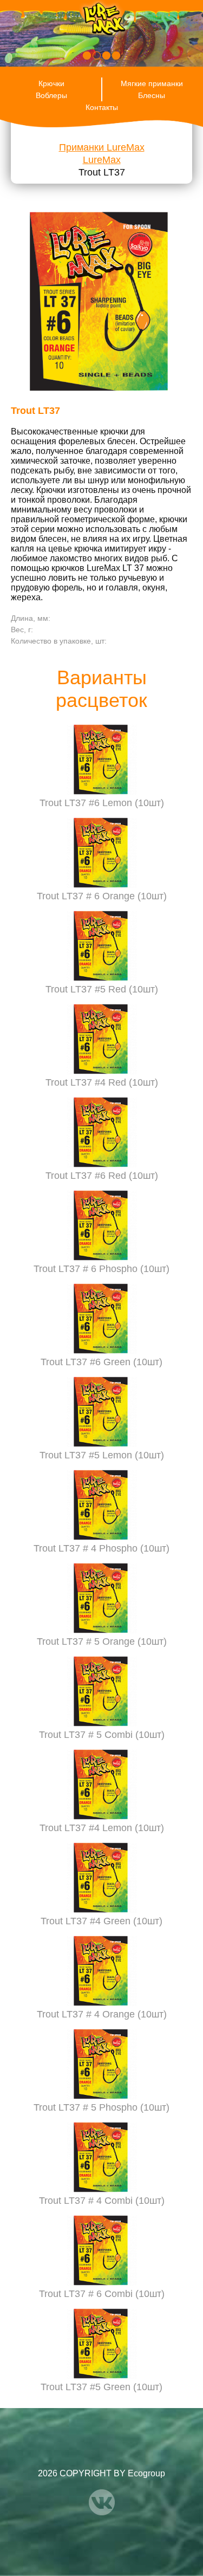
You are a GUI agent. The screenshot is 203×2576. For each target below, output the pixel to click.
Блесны (152, 95)
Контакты (102, 107)
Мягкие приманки (152, 83)
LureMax (102, 160)
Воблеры (51, 95)
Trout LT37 (102, 172)
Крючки (51, 83)
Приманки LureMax (102, 147)
